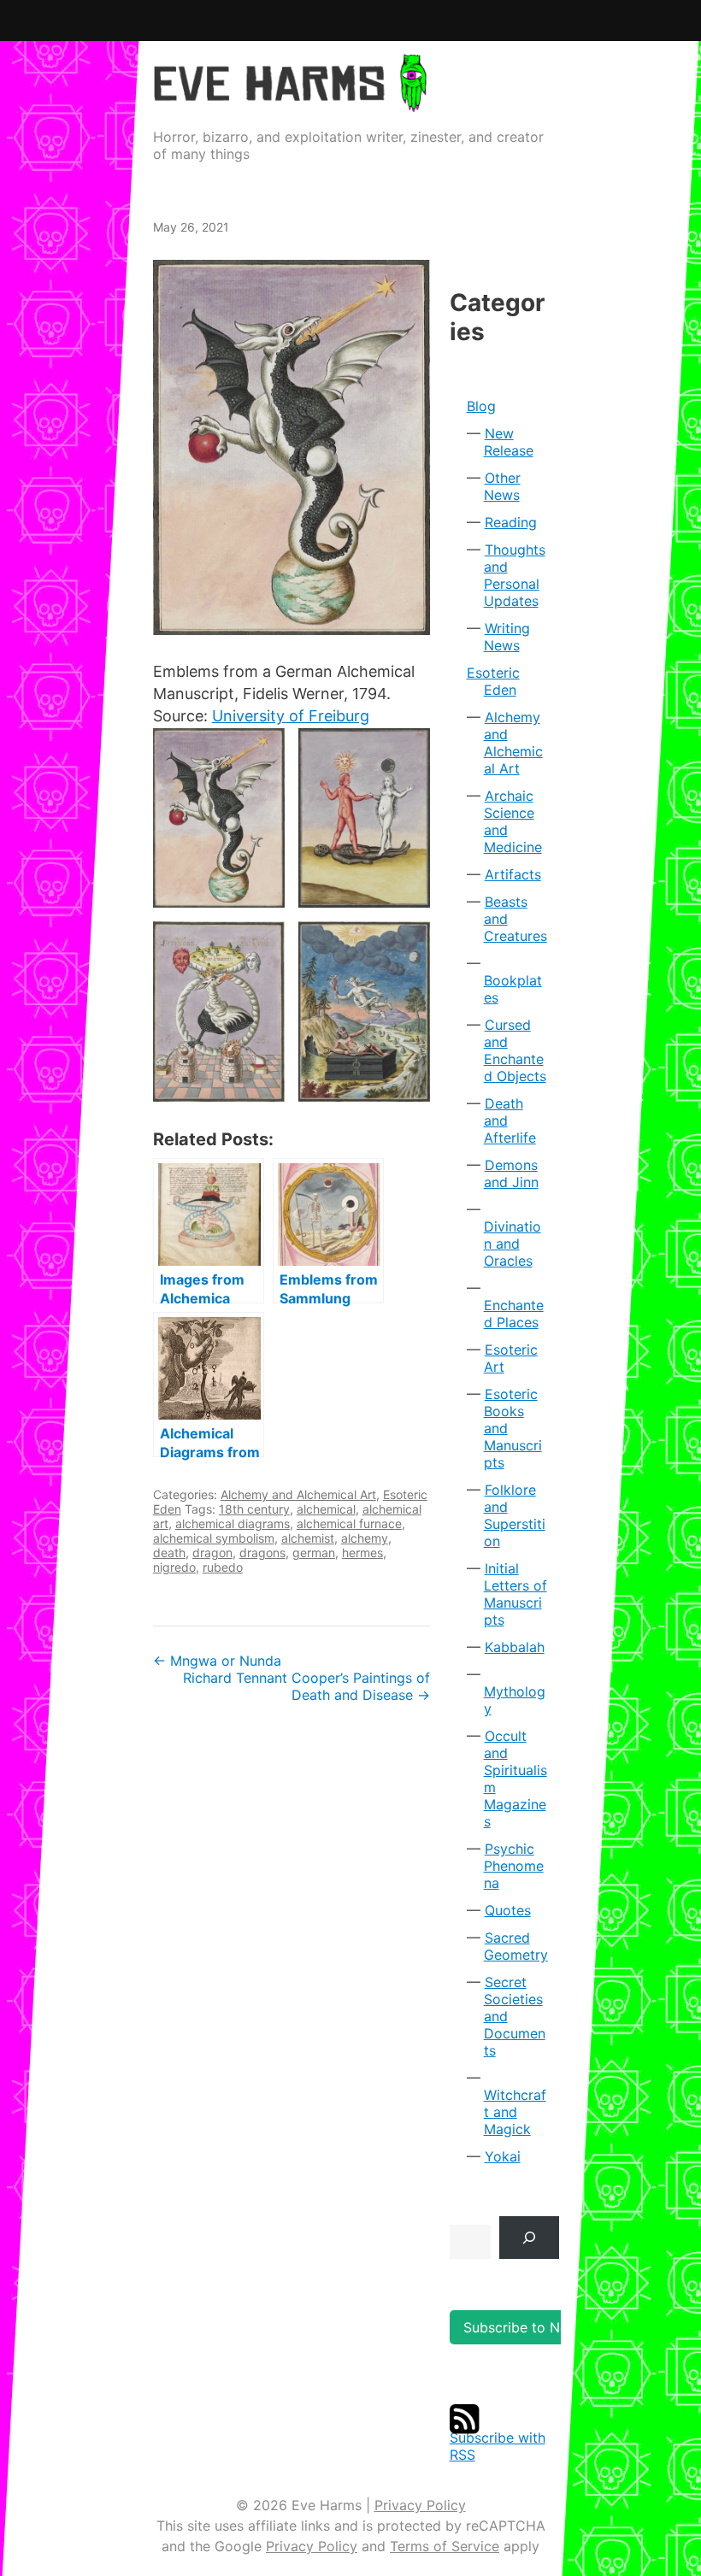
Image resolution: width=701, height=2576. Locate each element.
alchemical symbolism (214, 1538)
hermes (362, 1553)
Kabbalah (515, 1647)
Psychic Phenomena (514, 1866)
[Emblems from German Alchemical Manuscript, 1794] (292, 447)
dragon (212, 1553)
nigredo (174, 1567)
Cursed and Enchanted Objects (515, 1050)
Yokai (503, 2156)
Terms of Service (445, 2546)
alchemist (308, 1538)
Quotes (508, 1910)
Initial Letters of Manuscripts (515, 1594)
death (169, 1553)
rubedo (223, 1567)
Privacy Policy (420, 2505)
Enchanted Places (514, 1314)
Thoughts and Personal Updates (515, 575)
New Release (509, 442)
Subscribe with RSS (498, 2446)
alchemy (365, 1538)
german (314, 1553)
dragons (262, 1553)
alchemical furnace (349, 1523)
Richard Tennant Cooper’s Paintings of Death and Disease (306, 1686)
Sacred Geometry (516, 1946)
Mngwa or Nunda (217, 1661)
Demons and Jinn (511, 1173)
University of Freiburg (291, 716)
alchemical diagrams (233, 1523)
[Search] (530, 2237)
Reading (511, 522)
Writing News (507, 637)
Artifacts (513, 874)
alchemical (326, 1509)
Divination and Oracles (512, 1244)
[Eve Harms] (290, 100)
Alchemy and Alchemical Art (298, 1494)
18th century (254, 1509)
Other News (502, 486)
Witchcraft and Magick (515, 2112)
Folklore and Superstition (515, 1515)
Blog (481, 406)
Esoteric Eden (493, 681)
